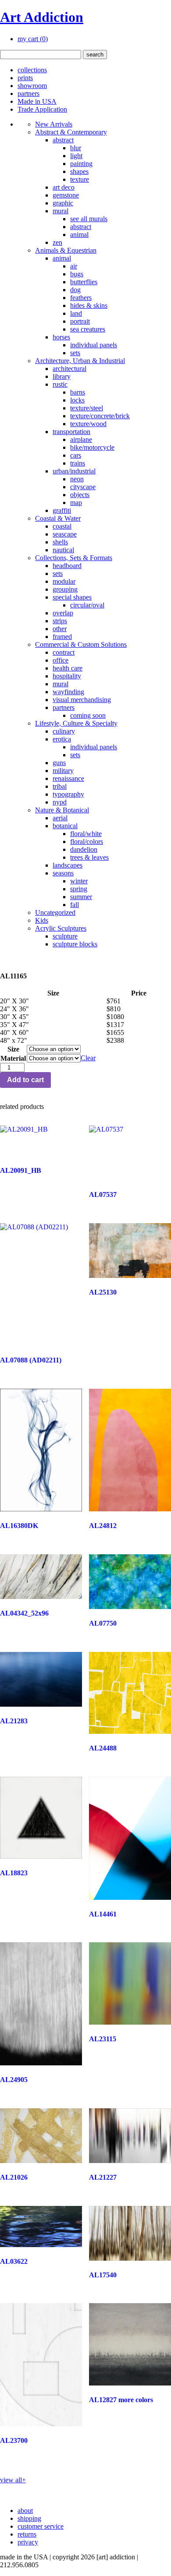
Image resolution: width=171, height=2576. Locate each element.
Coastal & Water (58, 518)
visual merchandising (82, 700)
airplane (81, 439)
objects (80, 495)
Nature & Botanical (62, 810)
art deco (64, 187)
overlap (63, 613)
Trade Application (42, 109)
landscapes (68, 865)
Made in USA (37, 101)
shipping (29, 2518)
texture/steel (87, 408)
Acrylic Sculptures (61, 928)
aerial (60, 818)
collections (32, 70)
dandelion (84, 849)
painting (81, 164)
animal (79, 235)
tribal (60, 786)
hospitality (67, 676)
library (62, 376)
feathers (81, 298)
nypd (60, 802)
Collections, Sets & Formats (74, 558)
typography (68, 794)
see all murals (89, 219)
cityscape (83, 487)
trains (78, 463)
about (25, 2511)
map (76, 503)
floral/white (86, 834)
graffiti (62, 510)
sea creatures (88, 329)
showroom (32, 86)
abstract (63, 140)
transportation (71, 432)
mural (61, 211)
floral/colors (87, 842)
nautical (63, 550)
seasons (63, 873)
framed (62, 637)
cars (76, 455)
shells (60, 542)
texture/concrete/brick (100, 416)
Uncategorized (55, 912)
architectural (69, 369)
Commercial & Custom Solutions (81, 644)
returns (27, 2534)
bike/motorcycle (92, 447)
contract (64, 652)
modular (64, 581)
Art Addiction (42, 17)
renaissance (68, 778)
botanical (65, 826)
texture (80, 179)
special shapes (72, 597)
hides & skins (89, 305)
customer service (41, 2526)
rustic (60, 384)
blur (76, 148)
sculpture (65, 936)
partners (28, 94)
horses (61, 337)
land (76, 313)
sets (75, 353)
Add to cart (25, 1080)
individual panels (94, 345)
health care (68, 668)
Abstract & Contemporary (71, 132)
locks (77, 400)
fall (75, 905)
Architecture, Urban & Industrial (80, 361)
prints (25, 78)
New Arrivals (54, 124)
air (74, 266)
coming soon (88, 715)
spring (79, 889)
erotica (62, 739)
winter (79, 881)
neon (77, 479)
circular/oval (87, 605)
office (61, 660)
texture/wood (88, 424)
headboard (67, 566)
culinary (64, 731)
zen (57, 242)
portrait (80, 321)
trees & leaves (89, 857)
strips (60, 621)
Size (13, 1049)
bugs (77, 274)
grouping (65, 589)
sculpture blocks (75, 944)
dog (75, 290)
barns (78, 392)
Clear (88, 1058)
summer (81, 897)
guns (59, 763)
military (63, 771)
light (76, 156)
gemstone (66, 195)
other (60, 629)
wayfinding (68, 692)
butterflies (84, 282)
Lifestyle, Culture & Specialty (76, 723)
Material (13, 1058)
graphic (63, 203)
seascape (65, 534)
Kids (42, 920)
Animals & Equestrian (66, 250)
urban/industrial (74, 471)
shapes (79, 171)
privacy (28, 2542)
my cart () (33, 39)
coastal (62, 526)
